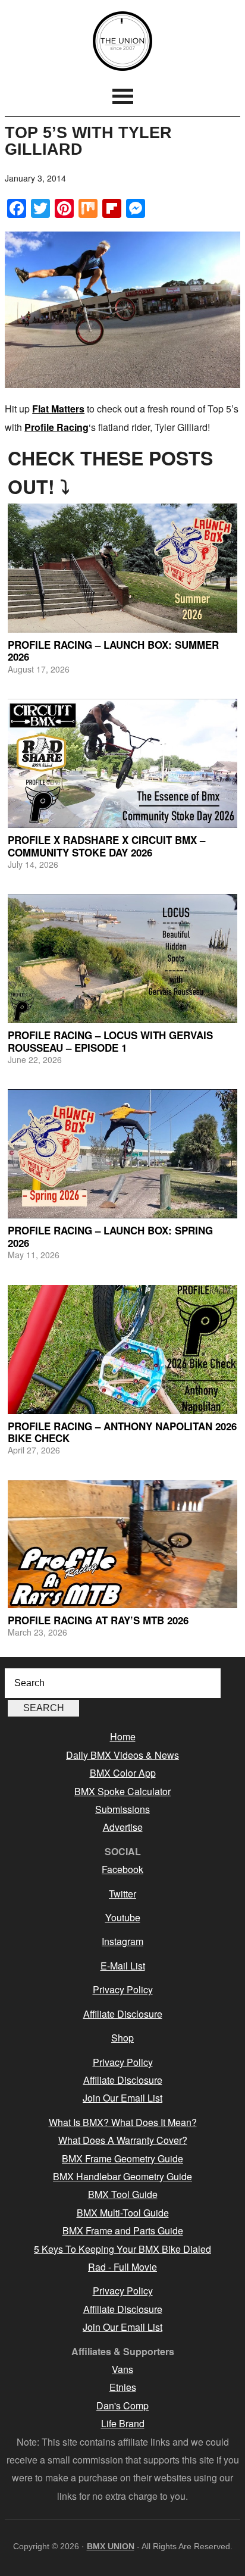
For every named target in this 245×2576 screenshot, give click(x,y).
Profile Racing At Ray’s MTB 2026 (98, 1620)
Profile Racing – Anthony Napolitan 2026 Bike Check (122, 1432)
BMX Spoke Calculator (122, 1791)
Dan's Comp (122, 2405)
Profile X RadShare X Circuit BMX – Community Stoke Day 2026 (106, 846)
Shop (122, 2038)
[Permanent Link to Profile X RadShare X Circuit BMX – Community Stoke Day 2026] (122, 763)
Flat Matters (58, 409)
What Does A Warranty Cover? (123, 2140)
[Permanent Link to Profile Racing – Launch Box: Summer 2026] (122, 568)
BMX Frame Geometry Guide (122, 2158)
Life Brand (123, 2423)
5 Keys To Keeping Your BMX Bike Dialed (122, 2249)
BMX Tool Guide (123, 2194)
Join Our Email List (122, 2098)
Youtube (123, 1917)
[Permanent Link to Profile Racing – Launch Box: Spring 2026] (122, 1154)
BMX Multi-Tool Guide (123, 2213)
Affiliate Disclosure (123, 2014)
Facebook (122, 1869)
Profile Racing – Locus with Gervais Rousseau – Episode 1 (110, 1041)
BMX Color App (123, 1773)
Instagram (122, 1941)
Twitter (122, 1894)
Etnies (123, 2387)
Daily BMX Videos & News (122, 1755)
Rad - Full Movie (122, 2267)
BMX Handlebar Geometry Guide (122, 2176)
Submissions (122, 1809)
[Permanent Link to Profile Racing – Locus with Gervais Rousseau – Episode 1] (122, 959)
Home (123, 1736)
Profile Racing (56, 427)
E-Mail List (123, 1966)
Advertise (123, 1827)
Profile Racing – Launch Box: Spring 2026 (110, 1236)
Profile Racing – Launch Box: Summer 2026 (113, 651)
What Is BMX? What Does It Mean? (123, 2122)
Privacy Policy (123, 1989)
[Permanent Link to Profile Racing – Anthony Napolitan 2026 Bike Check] (122, 1350)
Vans (122, 2369)
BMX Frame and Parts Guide (123, 2230)
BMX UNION (122, 41)
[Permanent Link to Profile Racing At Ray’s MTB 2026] (122, 1544)
